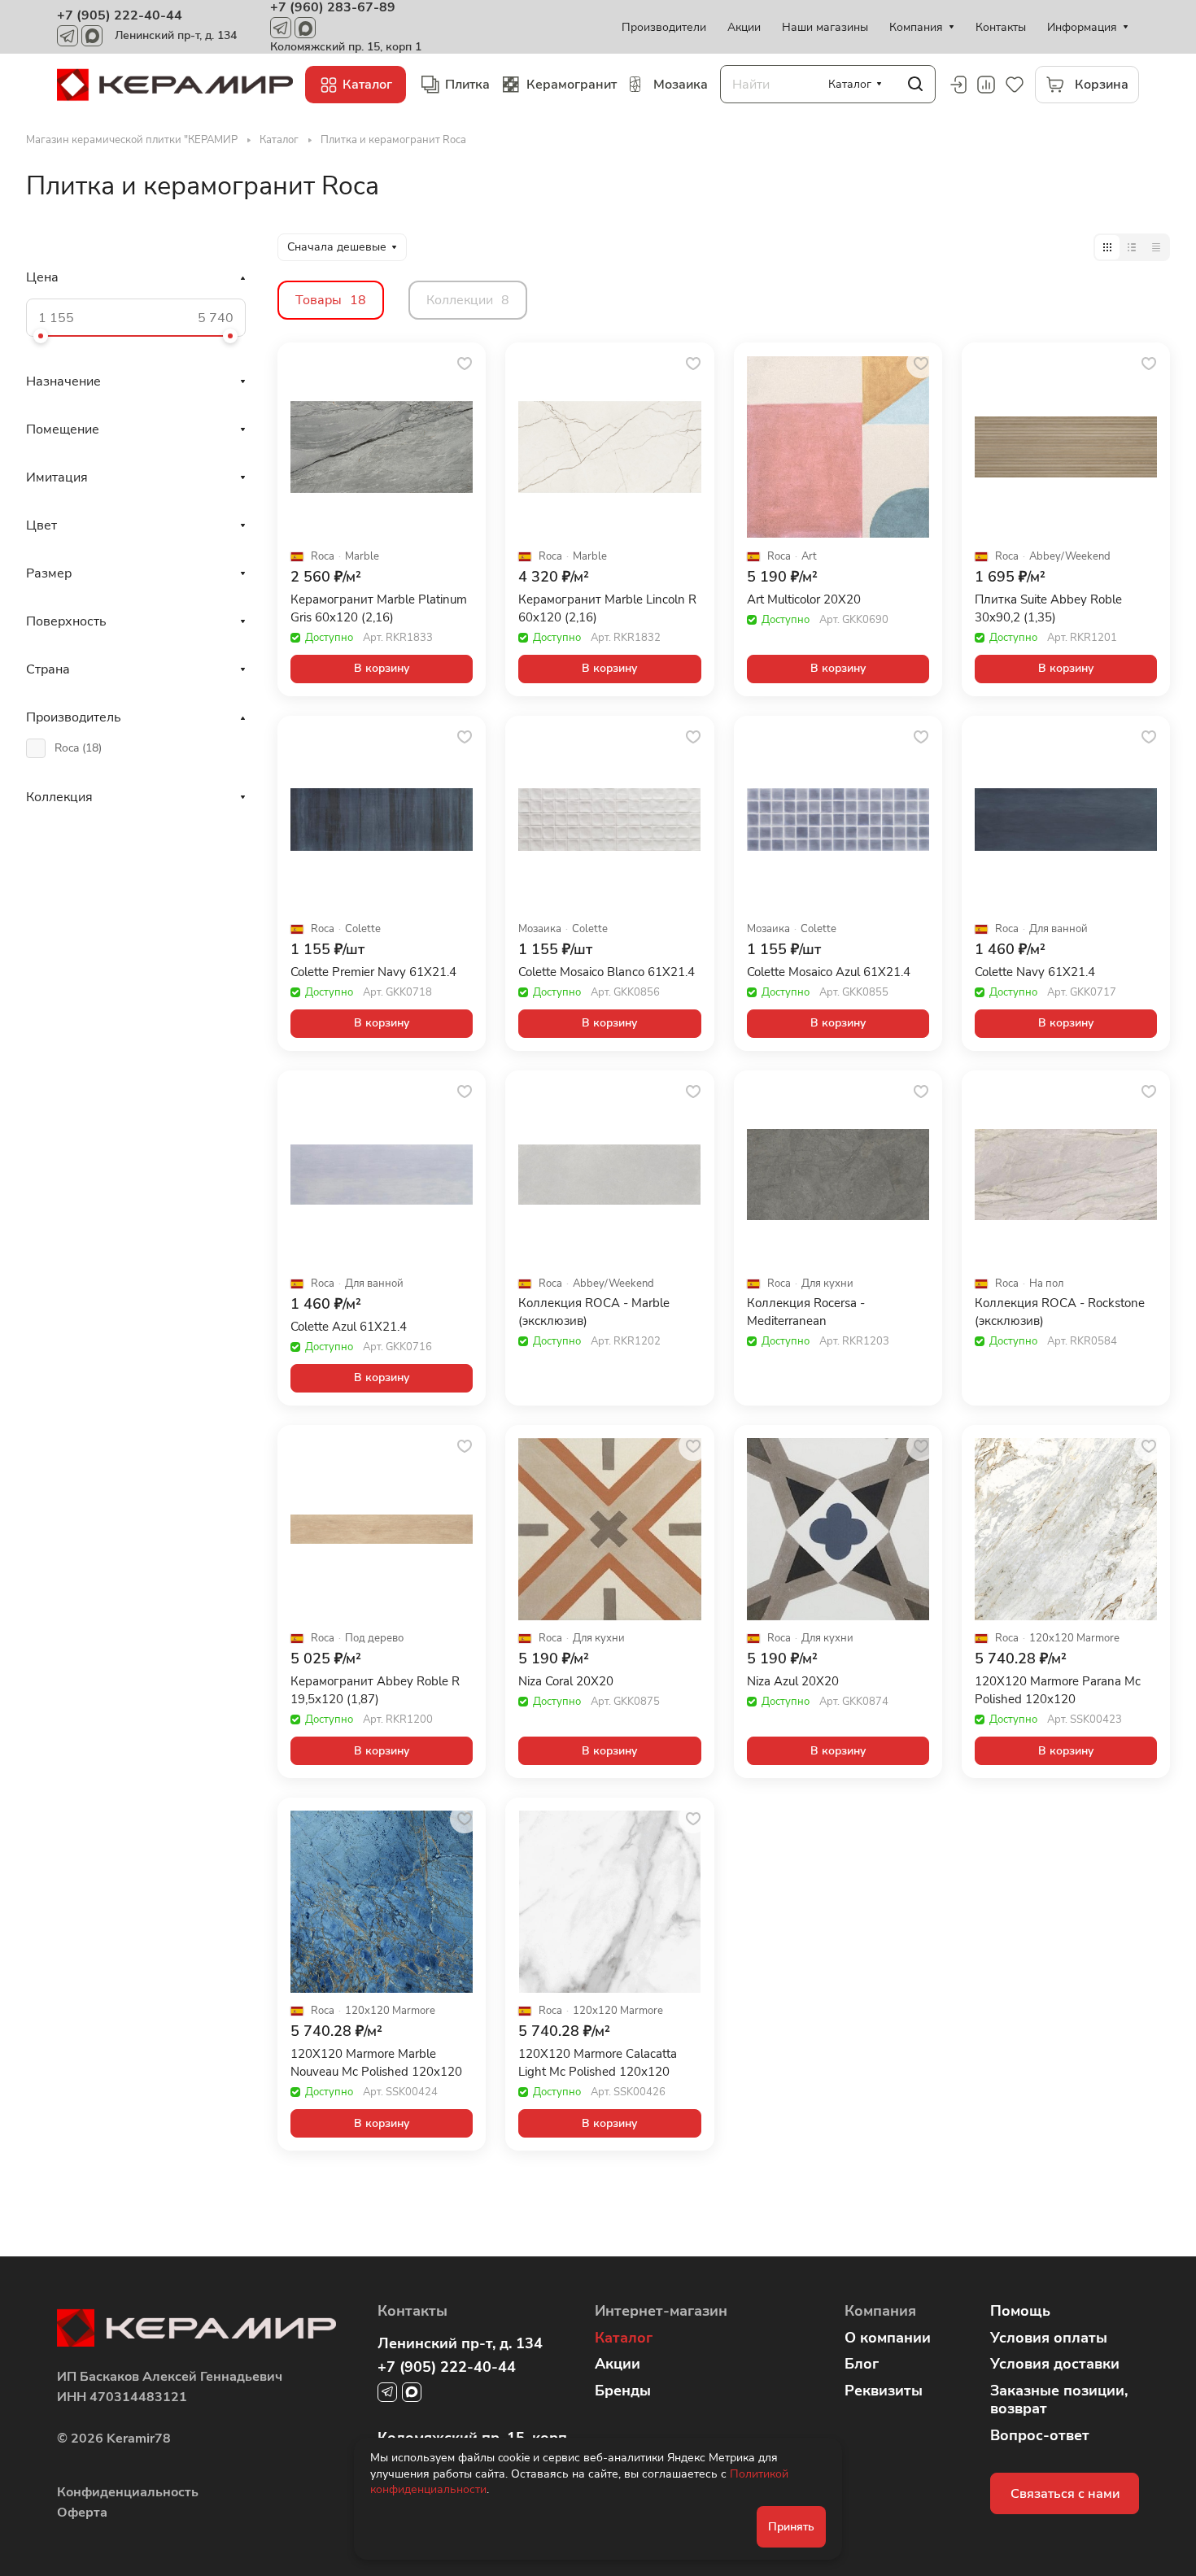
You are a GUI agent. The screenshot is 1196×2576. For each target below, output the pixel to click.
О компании (888, 2338)
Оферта (82, 2513)
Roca (323, 557)
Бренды (623, 2391)
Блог (862, 2364)
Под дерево (374, 1639)
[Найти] (915, 84)
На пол (1046, 1284)
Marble (362, 557)
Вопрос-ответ (1040, 2435)
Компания (880, 2311)
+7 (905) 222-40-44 (120, 15)
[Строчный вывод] (1132, 247)
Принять (791, 2527)
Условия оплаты (1049, 2338)
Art (809, 557)
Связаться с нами (1065, 2494)
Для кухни (827, 1284)
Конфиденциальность (128, 2492)
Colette (363, 929)
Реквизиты (884, 2391)
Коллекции (468, 300)
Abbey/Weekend (1070, 557)
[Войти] (958, 85)
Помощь (1020, 2311)
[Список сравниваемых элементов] (986, 85)
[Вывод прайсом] (1156, 247)
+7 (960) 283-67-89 (333, 7)
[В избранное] (465, 364)
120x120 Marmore (1074, 1639)
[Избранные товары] (1015, 85)
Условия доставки (1055, 2364)
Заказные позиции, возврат (1059, 2400)
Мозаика (540, 929)
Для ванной (1059, 929)
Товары (331, 300)
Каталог (624, 2338)
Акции (618, 2364)
